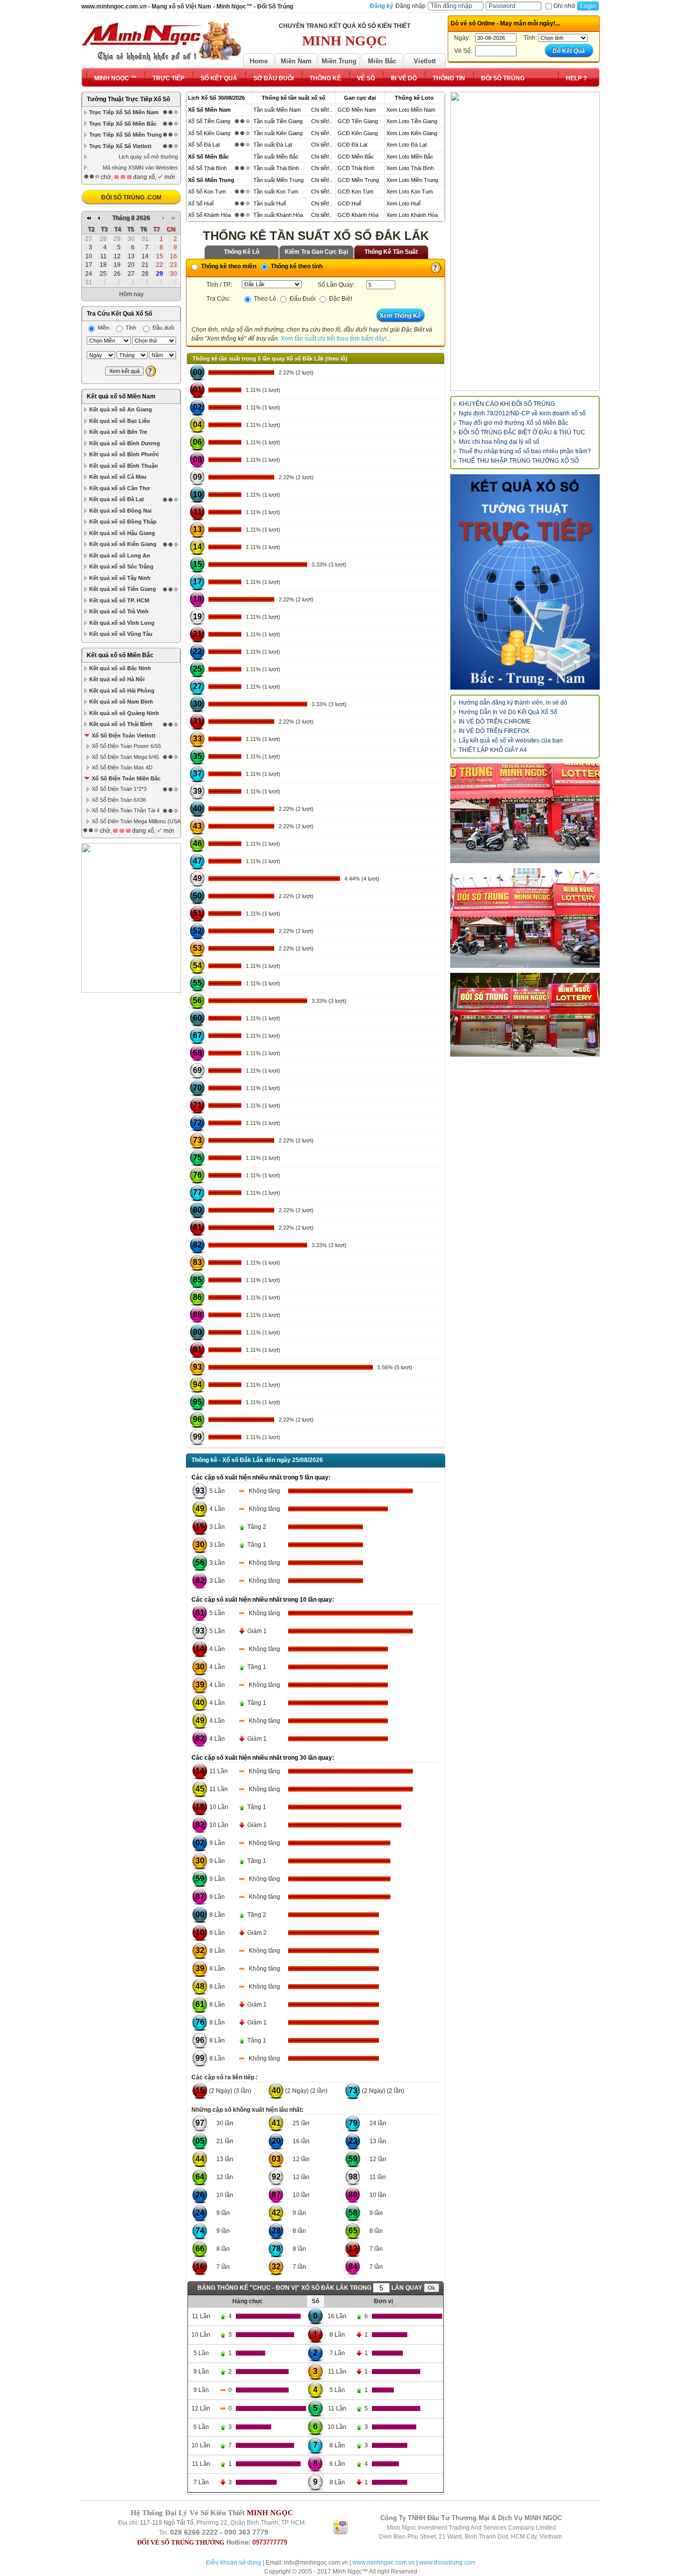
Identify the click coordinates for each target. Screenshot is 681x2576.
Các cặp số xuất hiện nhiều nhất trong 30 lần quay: (263, 1758)
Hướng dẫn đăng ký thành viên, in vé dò (513, 703)
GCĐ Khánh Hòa (358, 215)
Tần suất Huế (270, 203)
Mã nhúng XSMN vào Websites (140, 168)
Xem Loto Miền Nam (411, 110)
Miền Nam (296, 61)
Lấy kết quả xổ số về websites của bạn (511, 740)
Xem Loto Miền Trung (412, 180)
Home (259, 61)
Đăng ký (382, 6)
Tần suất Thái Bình (276, 168)
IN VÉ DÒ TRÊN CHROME (495, 722)
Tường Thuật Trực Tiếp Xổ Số (128, 99)
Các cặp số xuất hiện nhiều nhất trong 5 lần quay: (261, 1477)
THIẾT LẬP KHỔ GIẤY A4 (493, 750)
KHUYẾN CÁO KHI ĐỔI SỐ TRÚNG (507, 404)
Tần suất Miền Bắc (276, 157)
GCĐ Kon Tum (355, 191)
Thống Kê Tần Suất (391, 252)
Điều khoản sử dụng (234, 2563)
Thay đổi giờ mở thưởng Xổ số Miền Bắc (513, 423)
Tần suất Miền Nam (277, 110)
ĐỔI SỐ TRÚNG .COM (131, 197)
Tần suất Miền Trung (278, 180)
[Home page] (161, 41)
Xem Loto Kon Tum (410, 191)
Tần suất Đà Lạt (273, 145)
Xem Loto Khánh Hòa (412, 215)
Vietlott (425, 61)
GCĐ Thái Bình (356, 168)
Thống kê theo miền (228, 266)
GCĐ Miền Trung (358, 180)
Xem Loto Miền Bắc (410, 157)
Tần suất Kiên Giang (278, 133)
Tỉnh (130, 328)
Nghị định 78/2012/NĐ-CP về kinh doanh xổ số (522, 413)
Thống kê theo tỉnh (296, 266)
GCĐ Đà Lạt (352, 145)
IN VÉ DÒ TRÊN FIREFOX (494, 731)
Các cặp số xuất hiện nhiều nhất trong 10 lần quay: (263, 1600)
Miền (103, 328)
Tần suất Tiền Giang (278, 121)
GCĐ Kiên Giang (358, 133)
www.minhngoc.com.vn (384, 2563)
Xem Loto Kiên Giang (412, 133)
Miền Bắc (382, 61)
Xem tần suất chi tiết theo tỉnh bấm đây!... (336, 339)
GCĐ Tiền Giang (358, 121)
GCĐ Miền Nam (357, 110)
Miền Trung (339, 61)
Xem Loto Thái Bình (410, 168)
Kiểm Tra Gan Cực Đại (316, 252)
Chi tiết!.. (322, 110)
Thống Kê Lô (242, 252)
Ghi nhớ (564, 6)
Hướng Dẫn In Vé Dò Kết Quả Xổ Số (508, 712)
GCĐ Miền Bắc (356, 157)
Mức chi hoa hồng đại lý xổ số (499, 442)
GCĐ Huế (349, 203)
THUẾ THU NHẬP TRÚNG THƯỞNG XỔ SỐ (519, 461)
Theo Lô (264, 299)
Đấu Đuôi (302, 299)
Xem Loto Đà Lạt (407, 145)
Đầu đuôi (163, 328)
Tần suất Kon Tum (276, 191)
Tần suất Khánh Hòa (278, 215)
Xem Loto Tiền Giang (412, 121)
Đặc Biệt (340, 299)
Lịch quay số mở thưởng (148, 157)
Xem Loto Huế (404, 203)
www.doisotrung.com (447, 2563)
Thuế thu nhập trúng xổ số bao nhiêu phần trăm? (525, 451)
